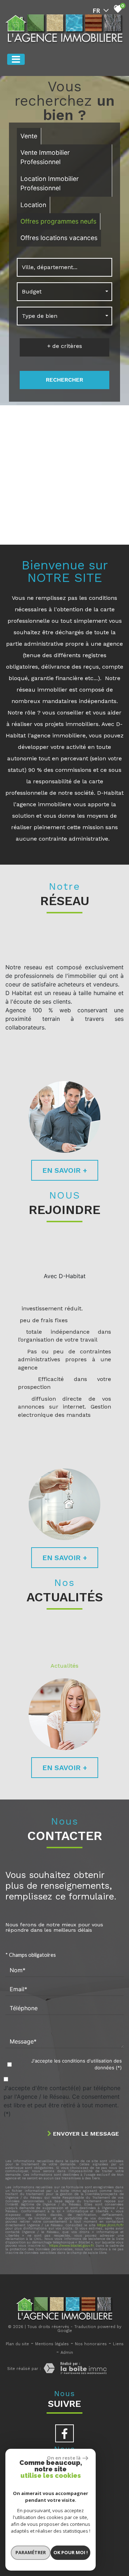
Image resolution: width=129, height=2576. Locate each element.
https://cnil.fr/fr (110, 2225)
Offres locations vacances (59, 238)
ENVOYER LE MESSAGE (85, 2134)
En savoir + (65, 1170)
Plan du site (17, 2344)
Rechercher (64, 380)
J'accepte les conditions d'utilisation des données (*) (77, 2064)
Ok (101, 517)
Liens (118, 2344)
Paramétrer (31, 2552)
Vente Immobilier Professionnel (45, 157)
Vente (29, 136)
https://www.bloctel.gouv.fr (71, 2245)
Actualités (64, 1666)
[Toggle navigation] (16, 59)
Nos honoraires (91, 2344)
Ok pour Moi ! (71, 2552)
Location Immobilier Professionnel (50, 183)
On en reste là (64, 2458)
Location (33, 205)
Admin (67, 2353)
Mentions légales (52, 2344)
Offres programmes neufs (58, 221)
